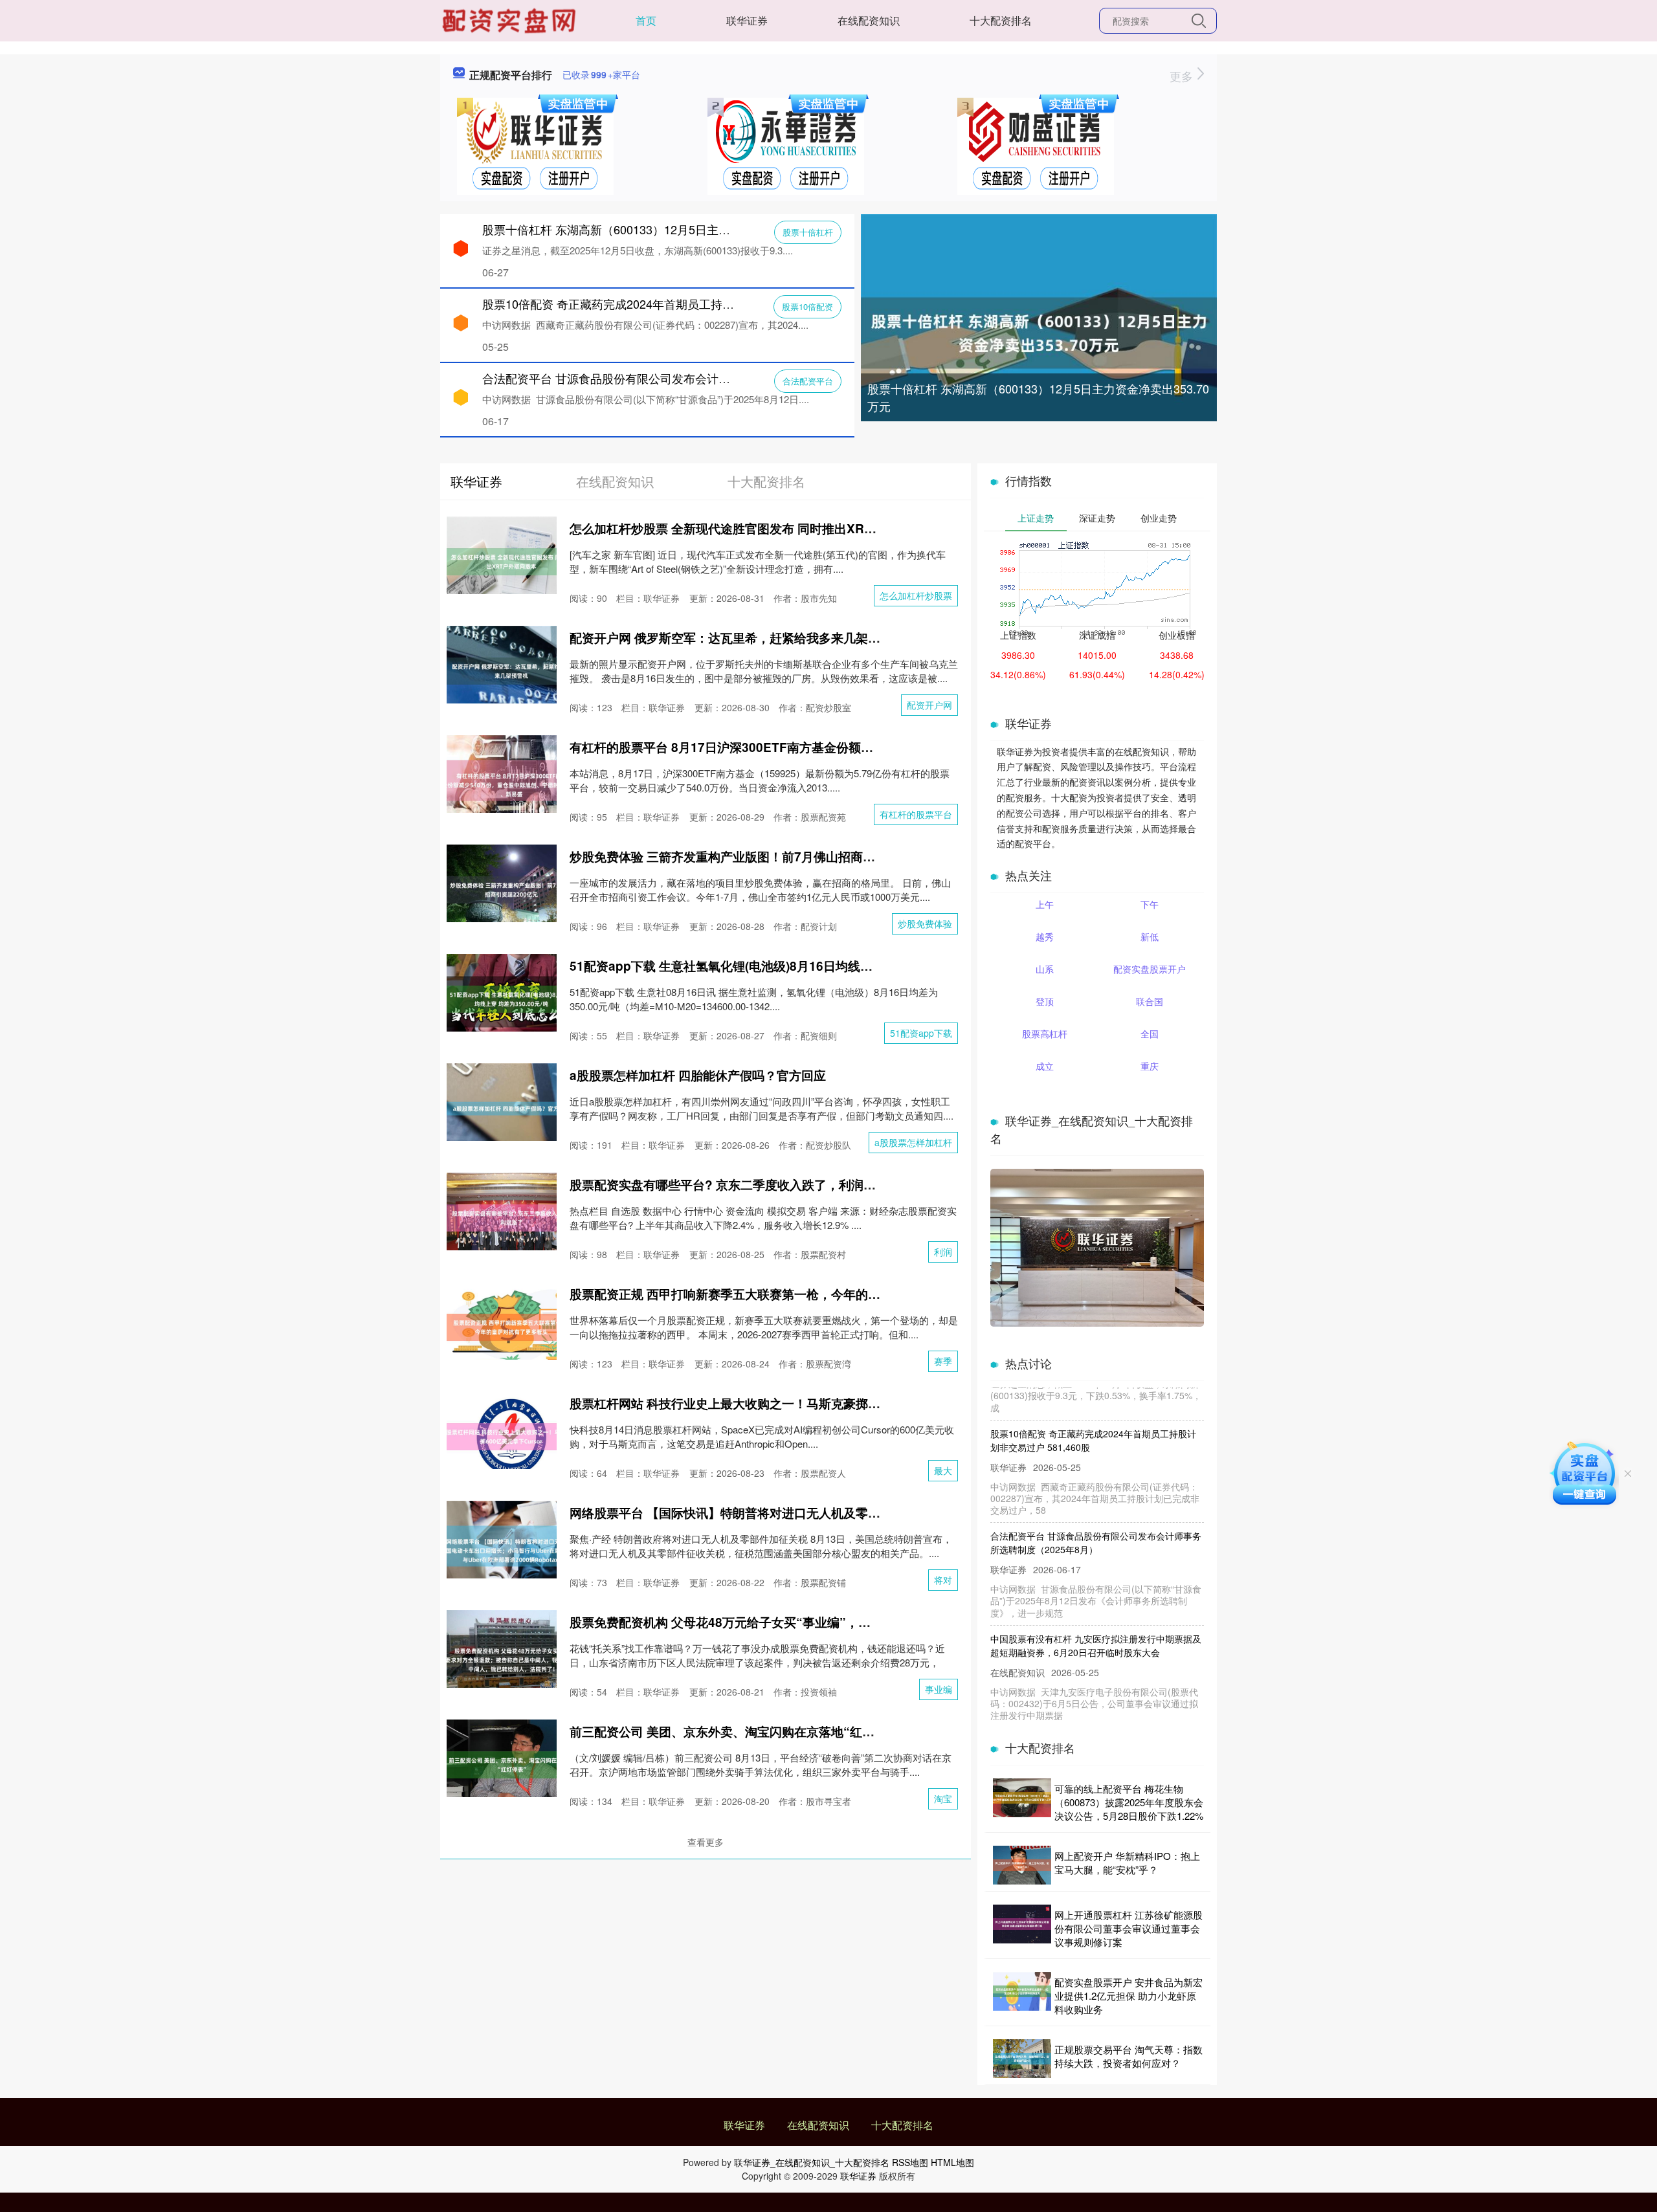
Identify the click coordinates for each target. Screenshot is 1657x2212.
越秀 (1045, 936)
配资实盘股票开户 (1150, 969)
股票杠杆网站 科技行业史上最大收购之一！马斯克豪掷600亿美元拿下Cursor (781, 1403)
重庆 (1150, 1066)
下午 (1150, 904)
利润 (943, 1252)
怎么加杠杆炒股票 (916, 595)
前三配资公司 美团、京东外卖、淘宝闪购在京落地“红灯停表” (738, 1731)
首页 (646, 20)
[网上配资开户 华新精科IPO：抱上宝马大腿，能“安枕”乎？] (1022, 1865)
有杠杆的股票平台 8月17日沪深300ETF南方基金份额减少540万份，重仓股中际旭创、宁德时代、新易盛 (855, 747)
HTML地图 (952, 2162)
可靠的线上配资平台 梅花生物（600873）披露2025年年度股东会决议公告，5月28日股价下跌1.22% (1129, 1802)
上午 (1045, 904)
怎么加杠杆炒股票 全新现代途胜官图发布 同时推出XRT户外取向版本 (758, 528)
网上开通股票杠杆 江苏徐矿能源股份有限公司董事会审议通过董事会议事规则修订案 (1129, 1928)
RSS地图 (910, 2162)
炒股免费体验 (925, 924)
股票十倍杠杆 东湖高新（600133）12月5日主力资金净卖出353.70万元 (1038, 397)
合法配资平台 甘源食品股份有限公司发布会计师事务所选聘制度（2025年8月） (686, 378)
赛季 (943, 1361)
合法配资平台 (808, 381)
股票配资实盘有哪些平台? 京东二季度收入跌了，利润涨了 (729, 1185)
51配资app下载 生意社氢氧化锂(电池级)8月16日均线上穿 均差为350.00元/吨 (781, 966)
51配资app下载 (921, 1033)
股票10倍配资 (807, 306)
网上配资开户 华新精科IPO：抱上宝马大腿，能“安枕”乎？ (1127, 1863)
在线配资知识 (869, 20)
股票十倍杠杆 (808, 232)
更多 (1183, 76)
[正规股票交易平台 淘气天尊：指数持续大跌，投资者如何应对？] (1022, 2059)
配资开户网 (929, 705)
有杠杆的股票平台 (916, 814)
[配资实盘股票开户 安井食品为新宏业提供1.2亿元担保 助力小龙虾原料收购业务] (1022, 1996)
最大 (943, 1470)
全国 (1150, 1034)
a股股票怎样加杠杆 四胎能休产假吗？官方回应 (698, 1075)
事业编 (939, 1689)
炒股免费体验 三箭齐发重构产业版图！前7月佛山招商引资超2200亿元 (761, 857)
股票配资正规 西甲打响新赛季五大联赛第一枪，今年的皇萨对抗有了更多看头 (780, 1294)
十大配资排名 (1001, 20)
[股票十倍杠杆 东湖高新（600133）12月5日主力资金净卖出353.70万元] (1039, 331)
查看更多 (706, 1842)
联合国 (1150, 1001)
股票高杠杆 (1045, 1034)
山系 (1045, 969)
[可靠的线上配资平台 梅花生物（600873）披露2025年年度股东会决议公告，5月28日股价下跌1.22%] (1022, 1802)
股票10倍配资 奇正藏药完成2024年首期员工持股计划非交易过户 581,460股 (677, 304)
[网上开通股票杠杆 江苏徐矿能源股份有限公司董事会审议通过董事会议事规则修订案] (1022, 1928)
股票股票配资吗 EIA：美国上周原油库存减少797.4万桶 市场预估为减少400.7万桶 (1096, 1719)
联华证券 (747, 20)
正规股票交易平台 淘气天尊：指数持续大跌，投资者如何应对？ (1129, 2056)
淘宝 (943, 1798)
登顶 (1045, 1001)
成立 (1045, 1066)
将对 (943, 1580)
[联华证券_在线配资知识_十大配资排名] (511, 19)
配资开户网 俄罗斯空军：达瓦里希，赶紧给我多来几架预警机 (737, 638)
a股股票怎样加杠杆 (913, 1142)
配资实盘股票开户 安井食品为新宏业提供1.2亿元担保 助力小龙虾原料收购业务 (1129, 1996)
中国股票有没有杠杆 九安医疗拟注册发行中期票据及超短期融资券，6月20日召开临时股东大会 (1096, 1616)
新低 (1150, 936)
